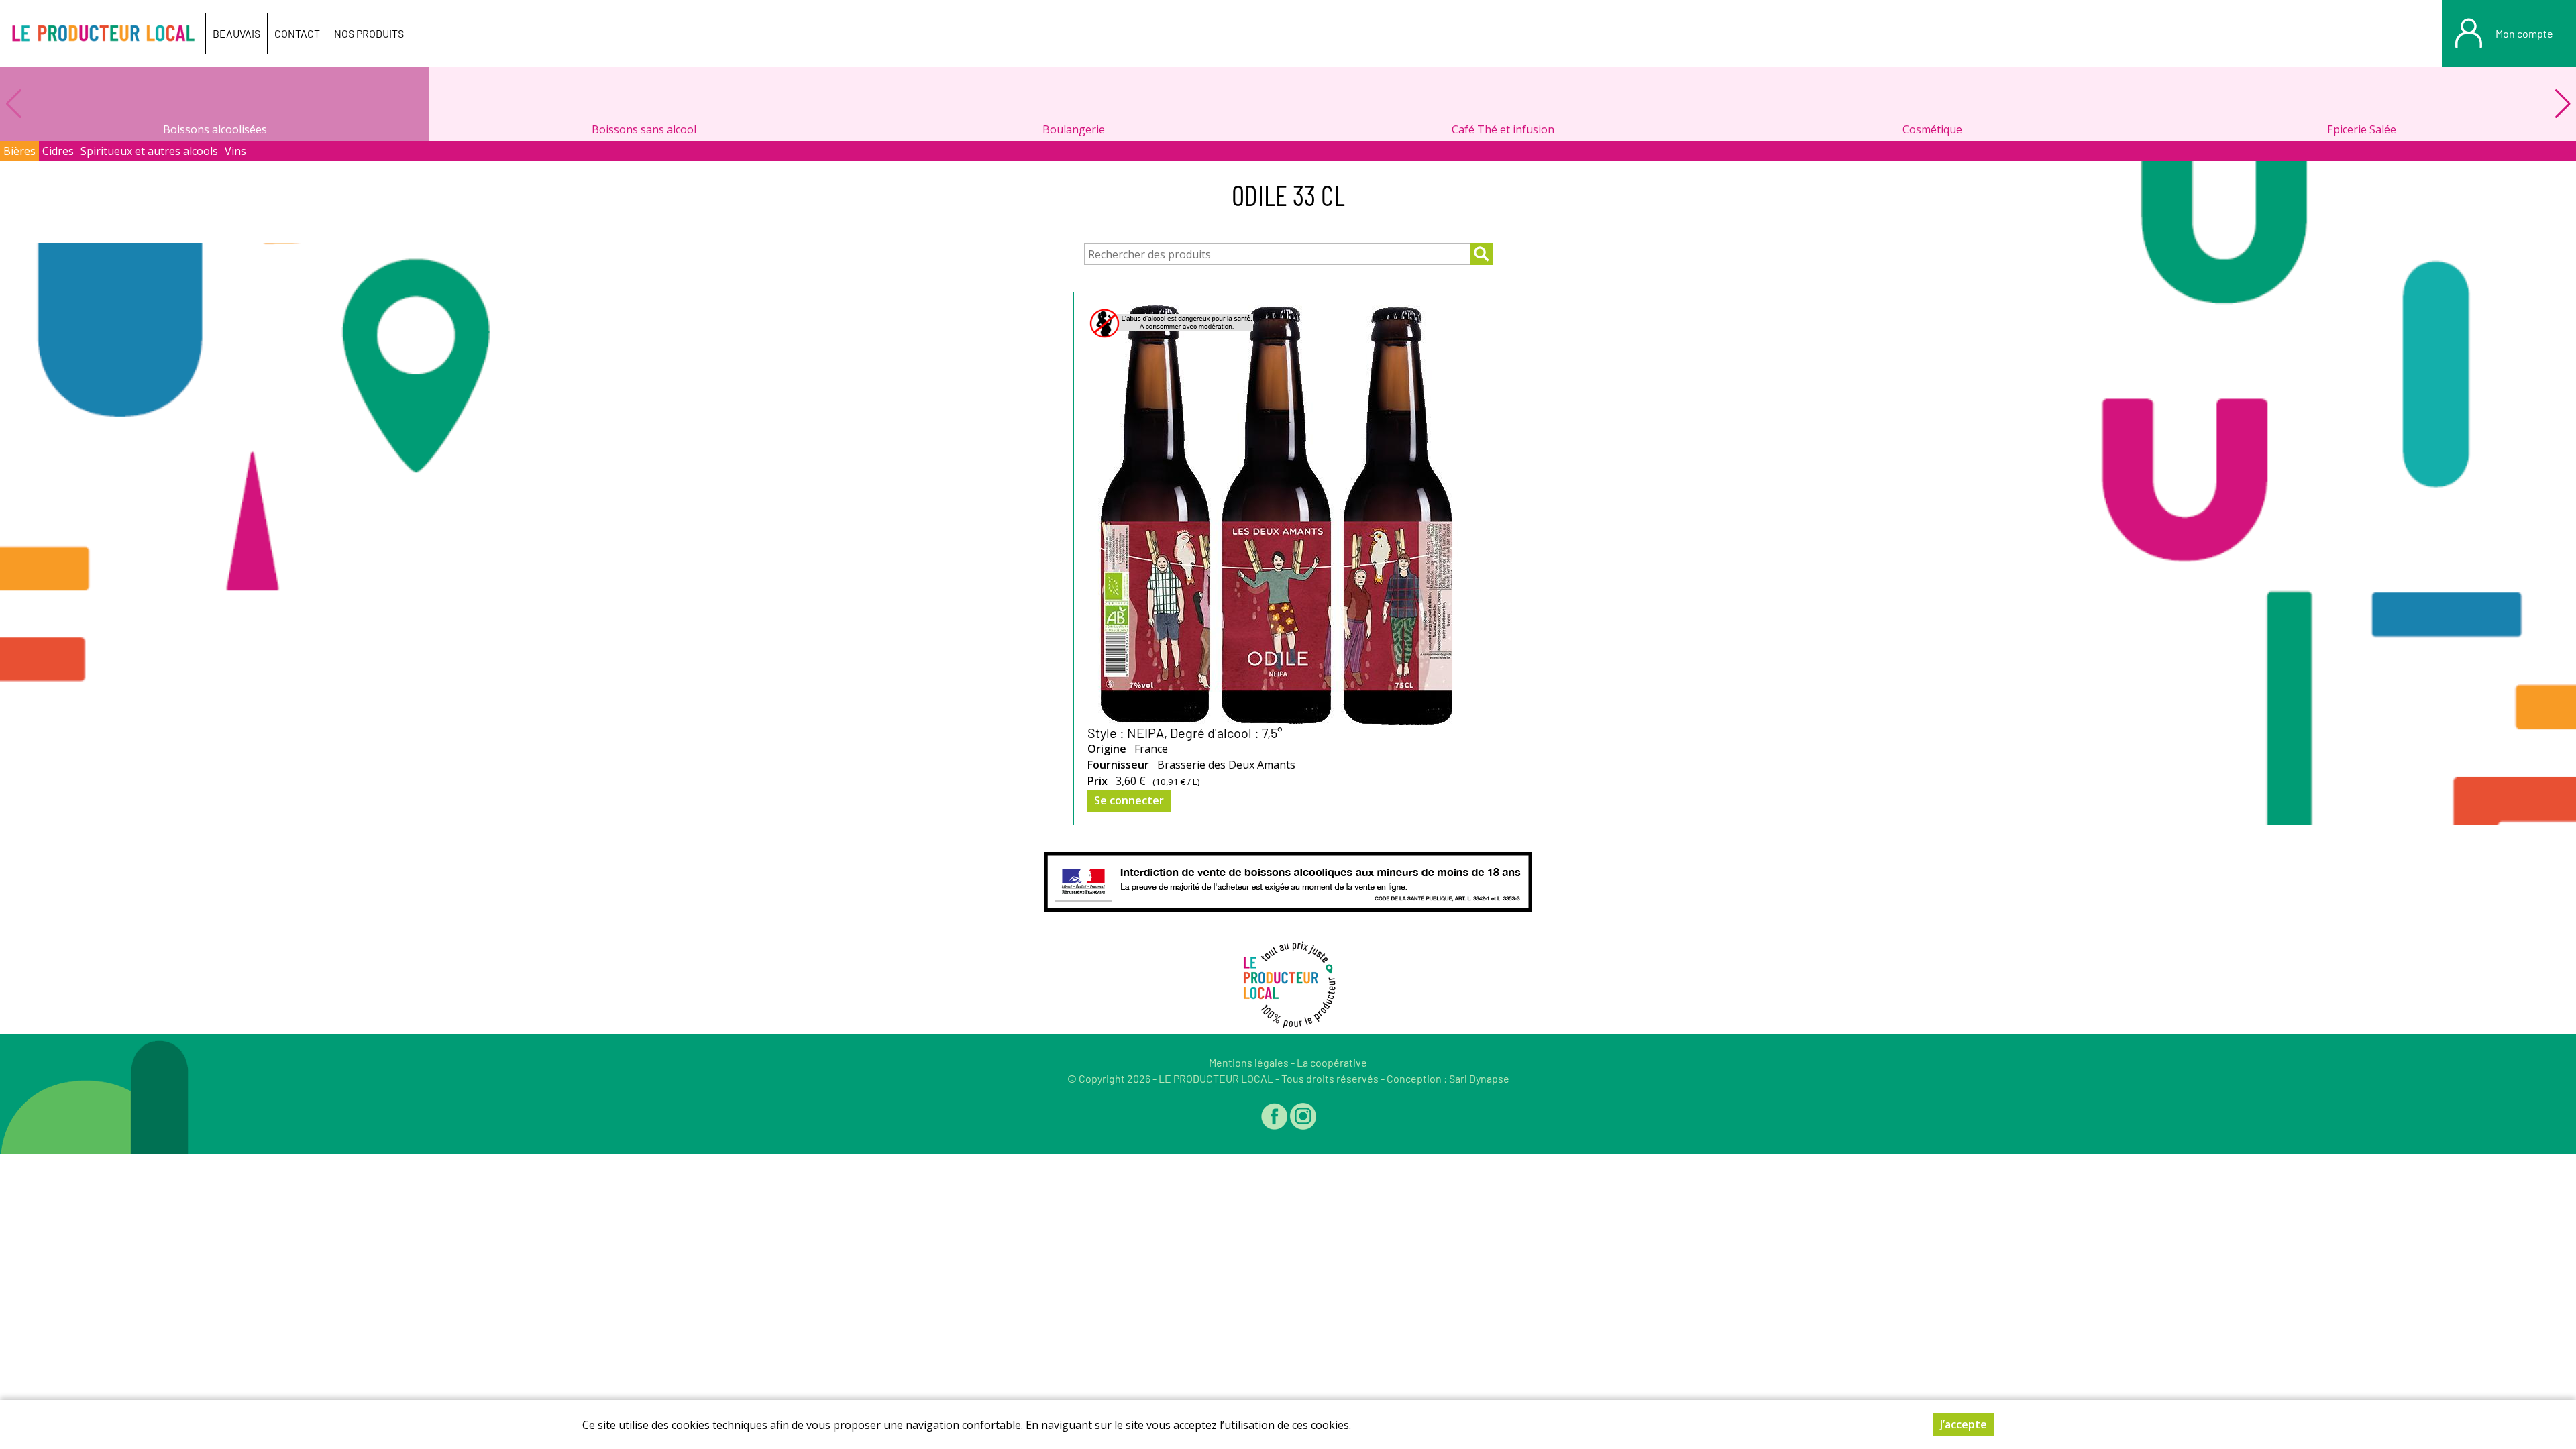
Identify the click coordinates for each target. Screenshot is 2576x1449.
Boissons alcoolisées (215, 129)
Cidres (58, 151)
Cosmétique (1932, 129)
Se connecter (1129, 800)
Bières (19, 151)
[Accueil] (103, 34)
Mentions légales (1249, 1062)
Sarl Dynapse (1479, 1078)
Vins (235, 151)
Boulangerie (1074, 129)
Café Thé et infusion (1503, 129)
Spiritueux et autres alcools (149, 151)
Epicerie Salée (2362, 129)
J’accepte (1964, 1424)
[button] (2563, 104)
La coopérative (1332, 1062)
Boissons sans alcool (644, 129)
